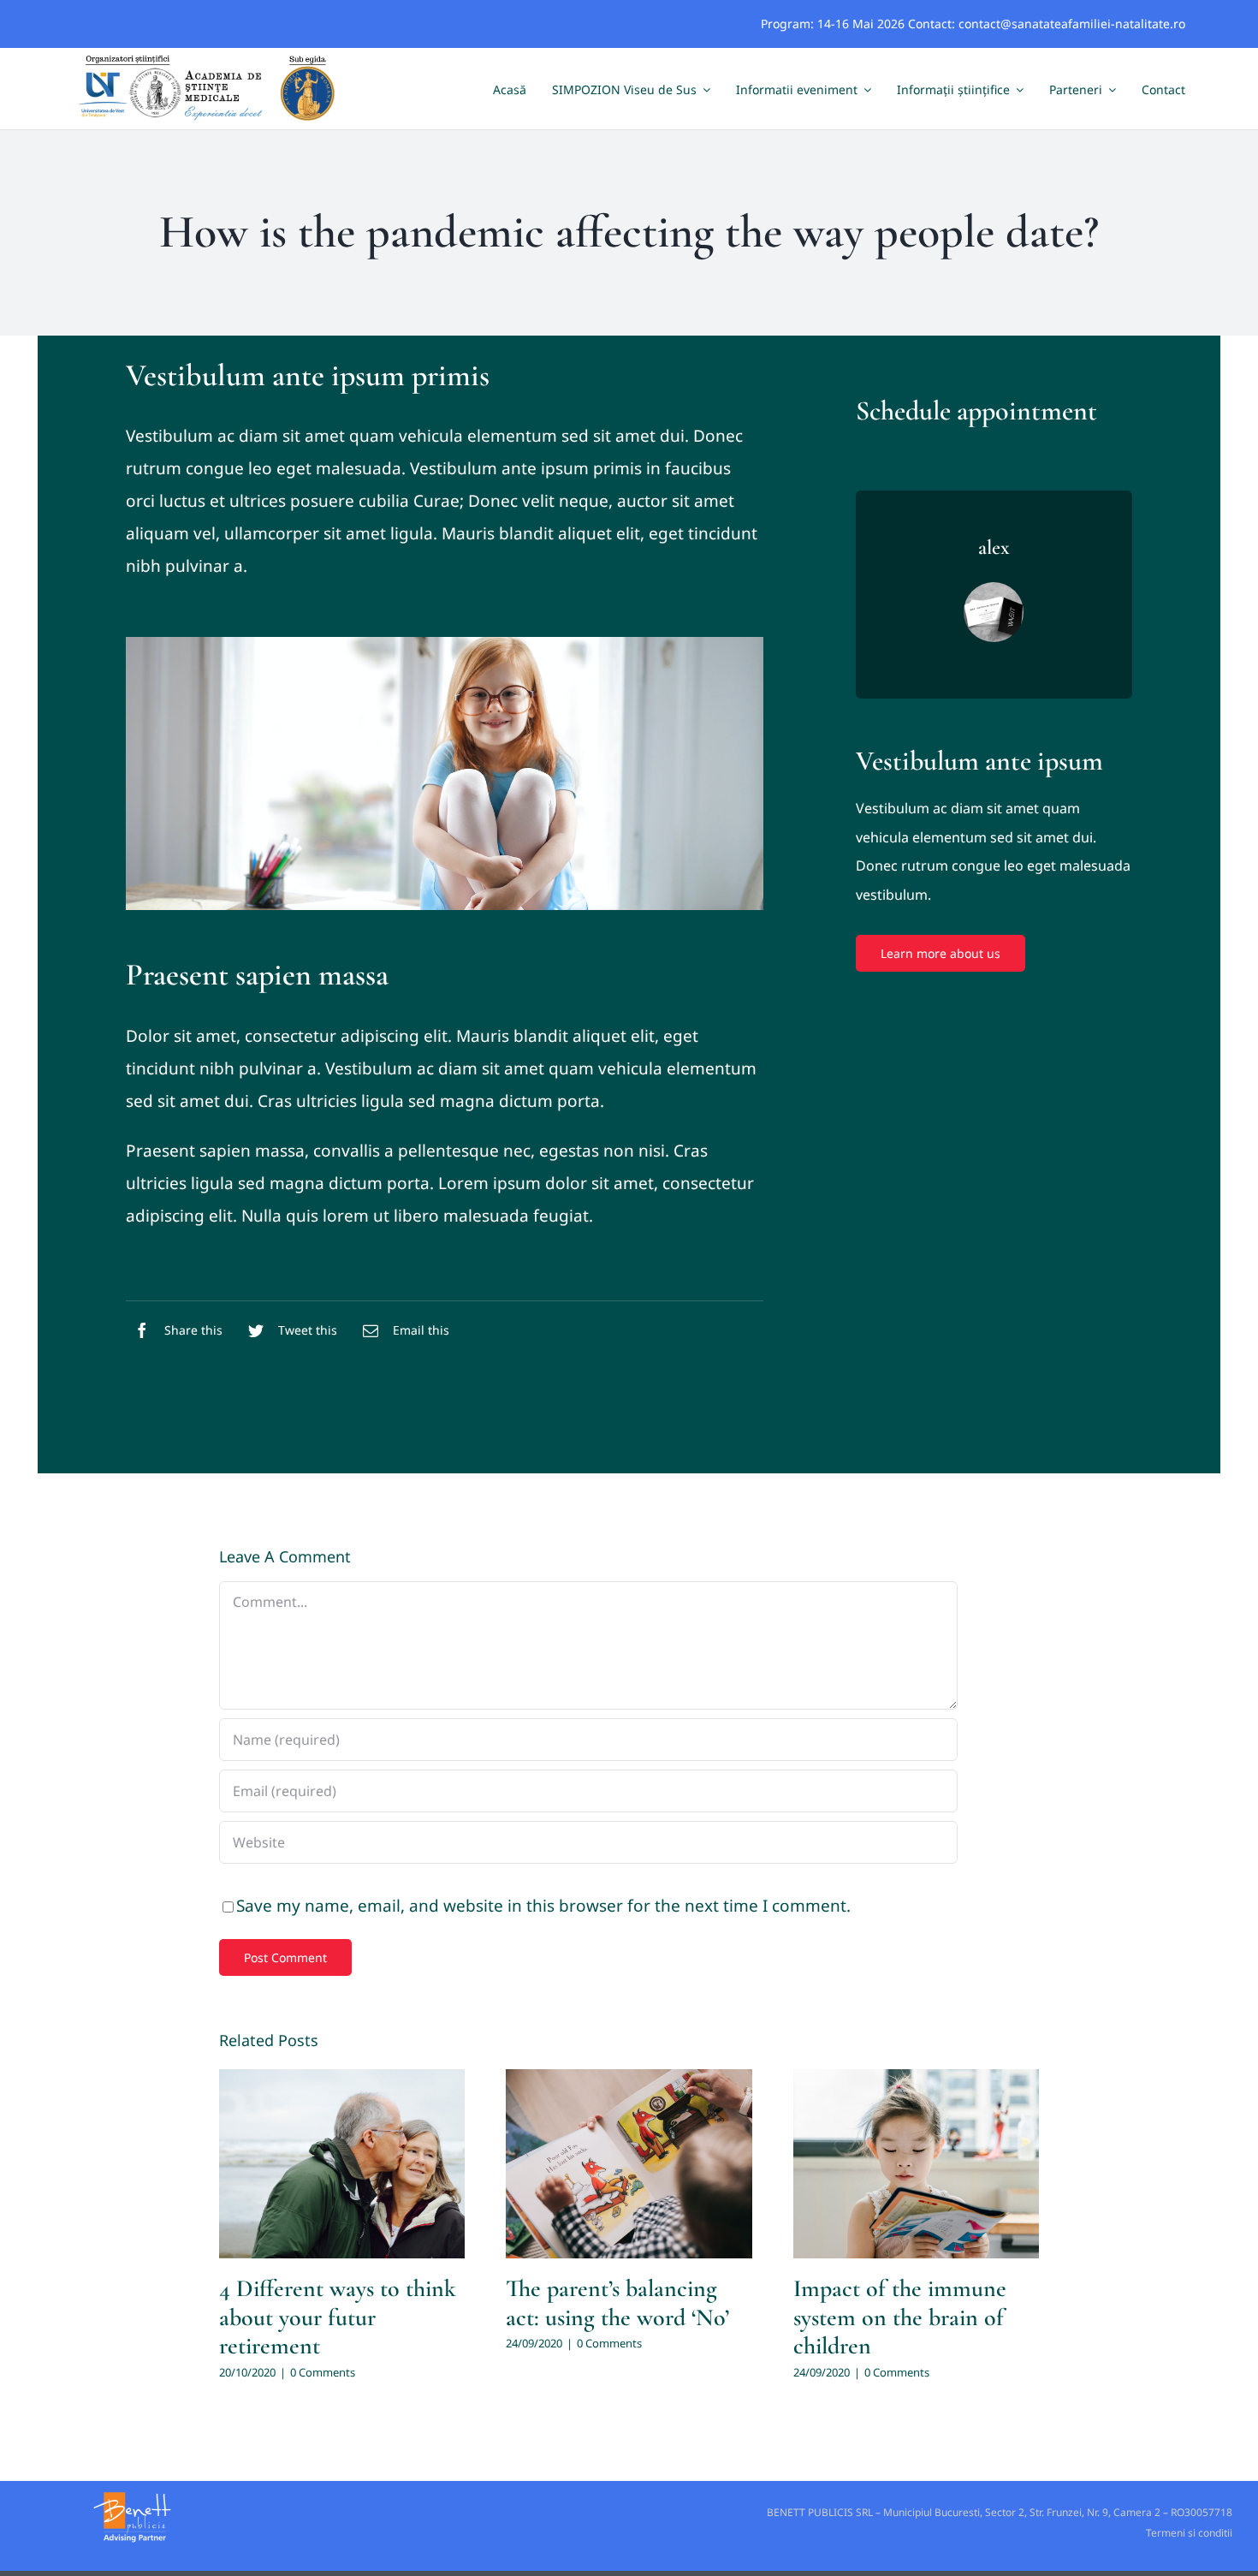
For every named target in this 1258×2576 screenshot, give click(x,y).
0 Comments (323, 2372)
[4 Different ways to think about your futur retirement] (342, 2163)
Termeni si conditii (1189, 2533)
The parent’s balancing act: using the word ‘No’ (617, 2303)
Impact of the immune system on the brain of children (900, 2317)
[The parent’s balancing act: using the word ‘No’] (629, 2163)
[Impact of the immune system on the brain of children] (917, 2163)
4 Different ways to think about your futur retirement (338, 2317)
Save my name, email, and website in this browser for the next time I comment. (543, 1906)
